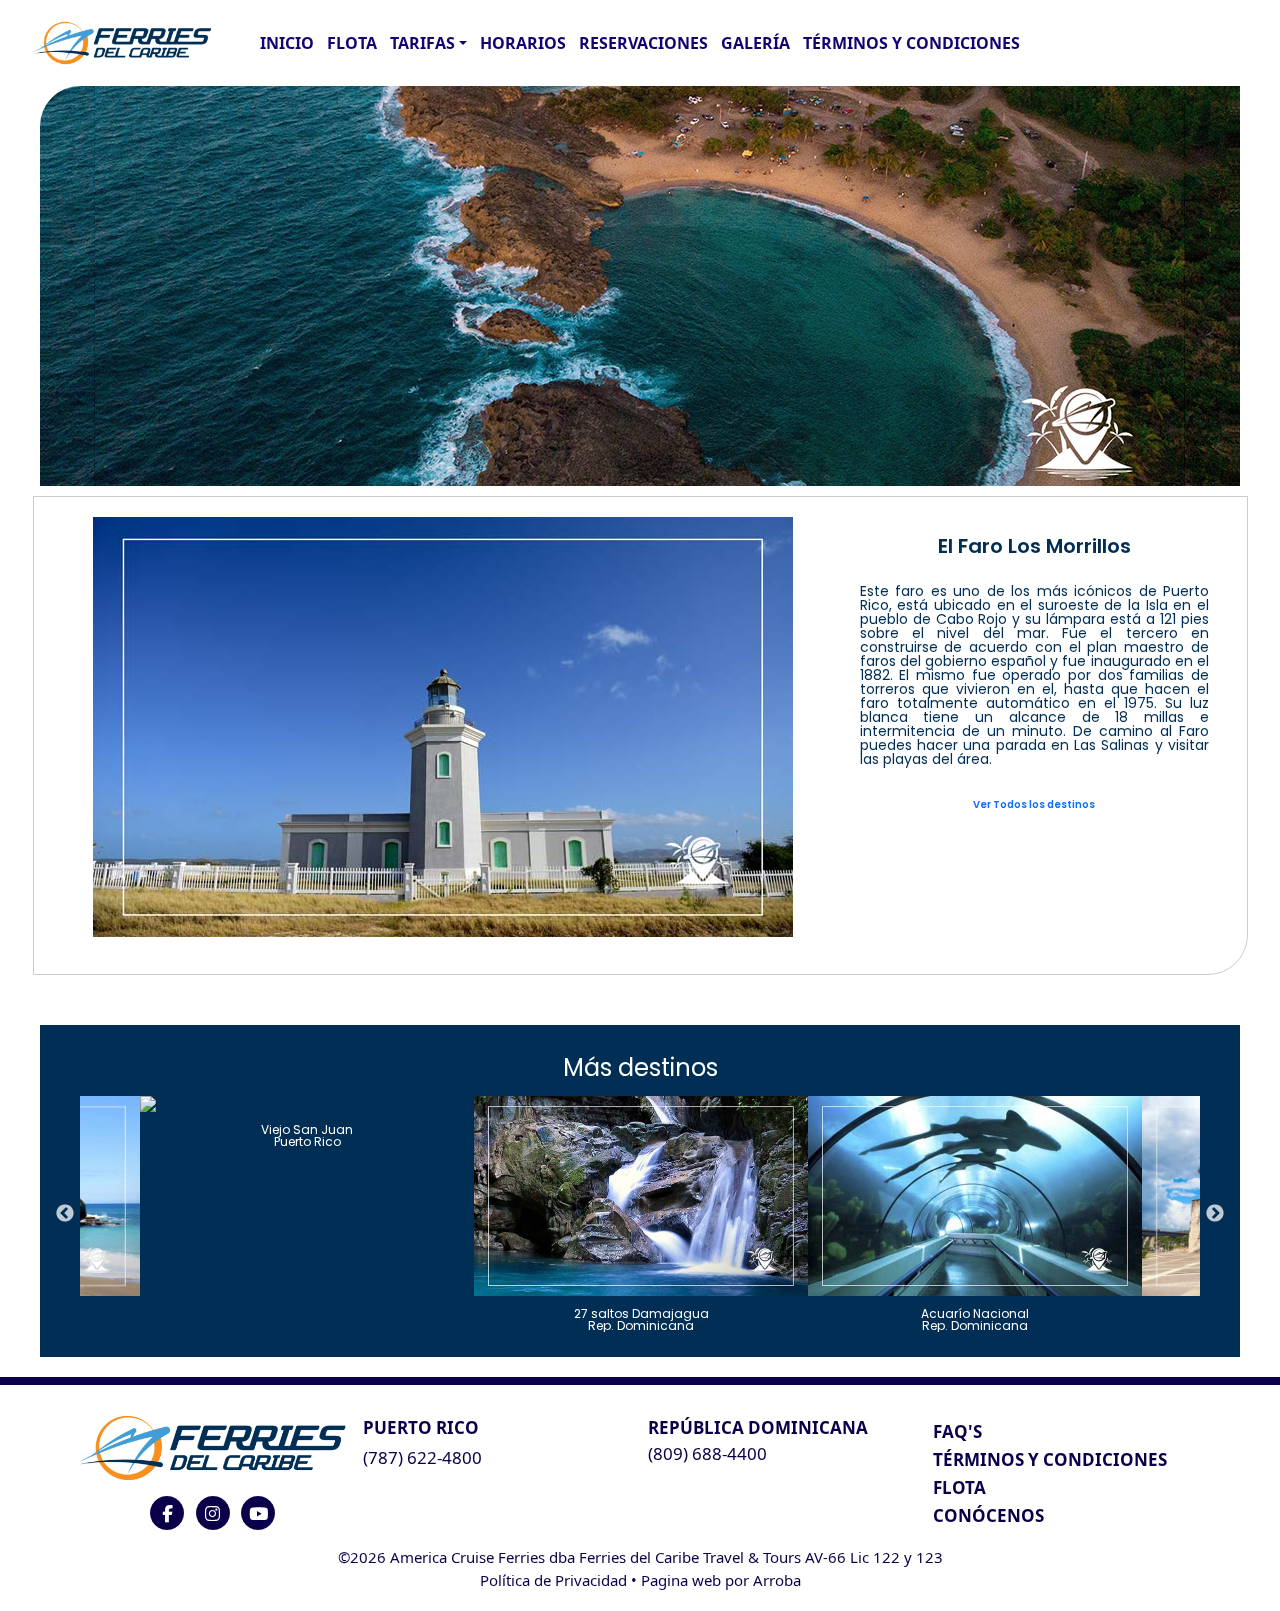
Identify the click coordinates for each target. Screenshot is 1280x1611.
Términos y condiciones (911, 43)
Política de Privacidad (553, 1580)
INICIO (287, 43)
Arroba (777, 1580)
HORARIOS (523, 43)
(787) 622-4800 (422, 1457)
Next (1215, 1214)
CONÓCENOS (988, 1515)
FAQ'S (957, 1431)
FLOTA (352, 43)
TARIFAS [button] (422, 43)
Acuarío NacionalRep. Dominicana (975, 1318)
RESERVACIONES (643, 43)
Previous (65, 1214)
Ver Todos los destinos (1034, 804)
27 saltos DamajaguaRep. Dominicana (641, 1318)
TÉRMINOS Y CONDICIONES (1050, 1459)
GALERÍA (755, 43)
